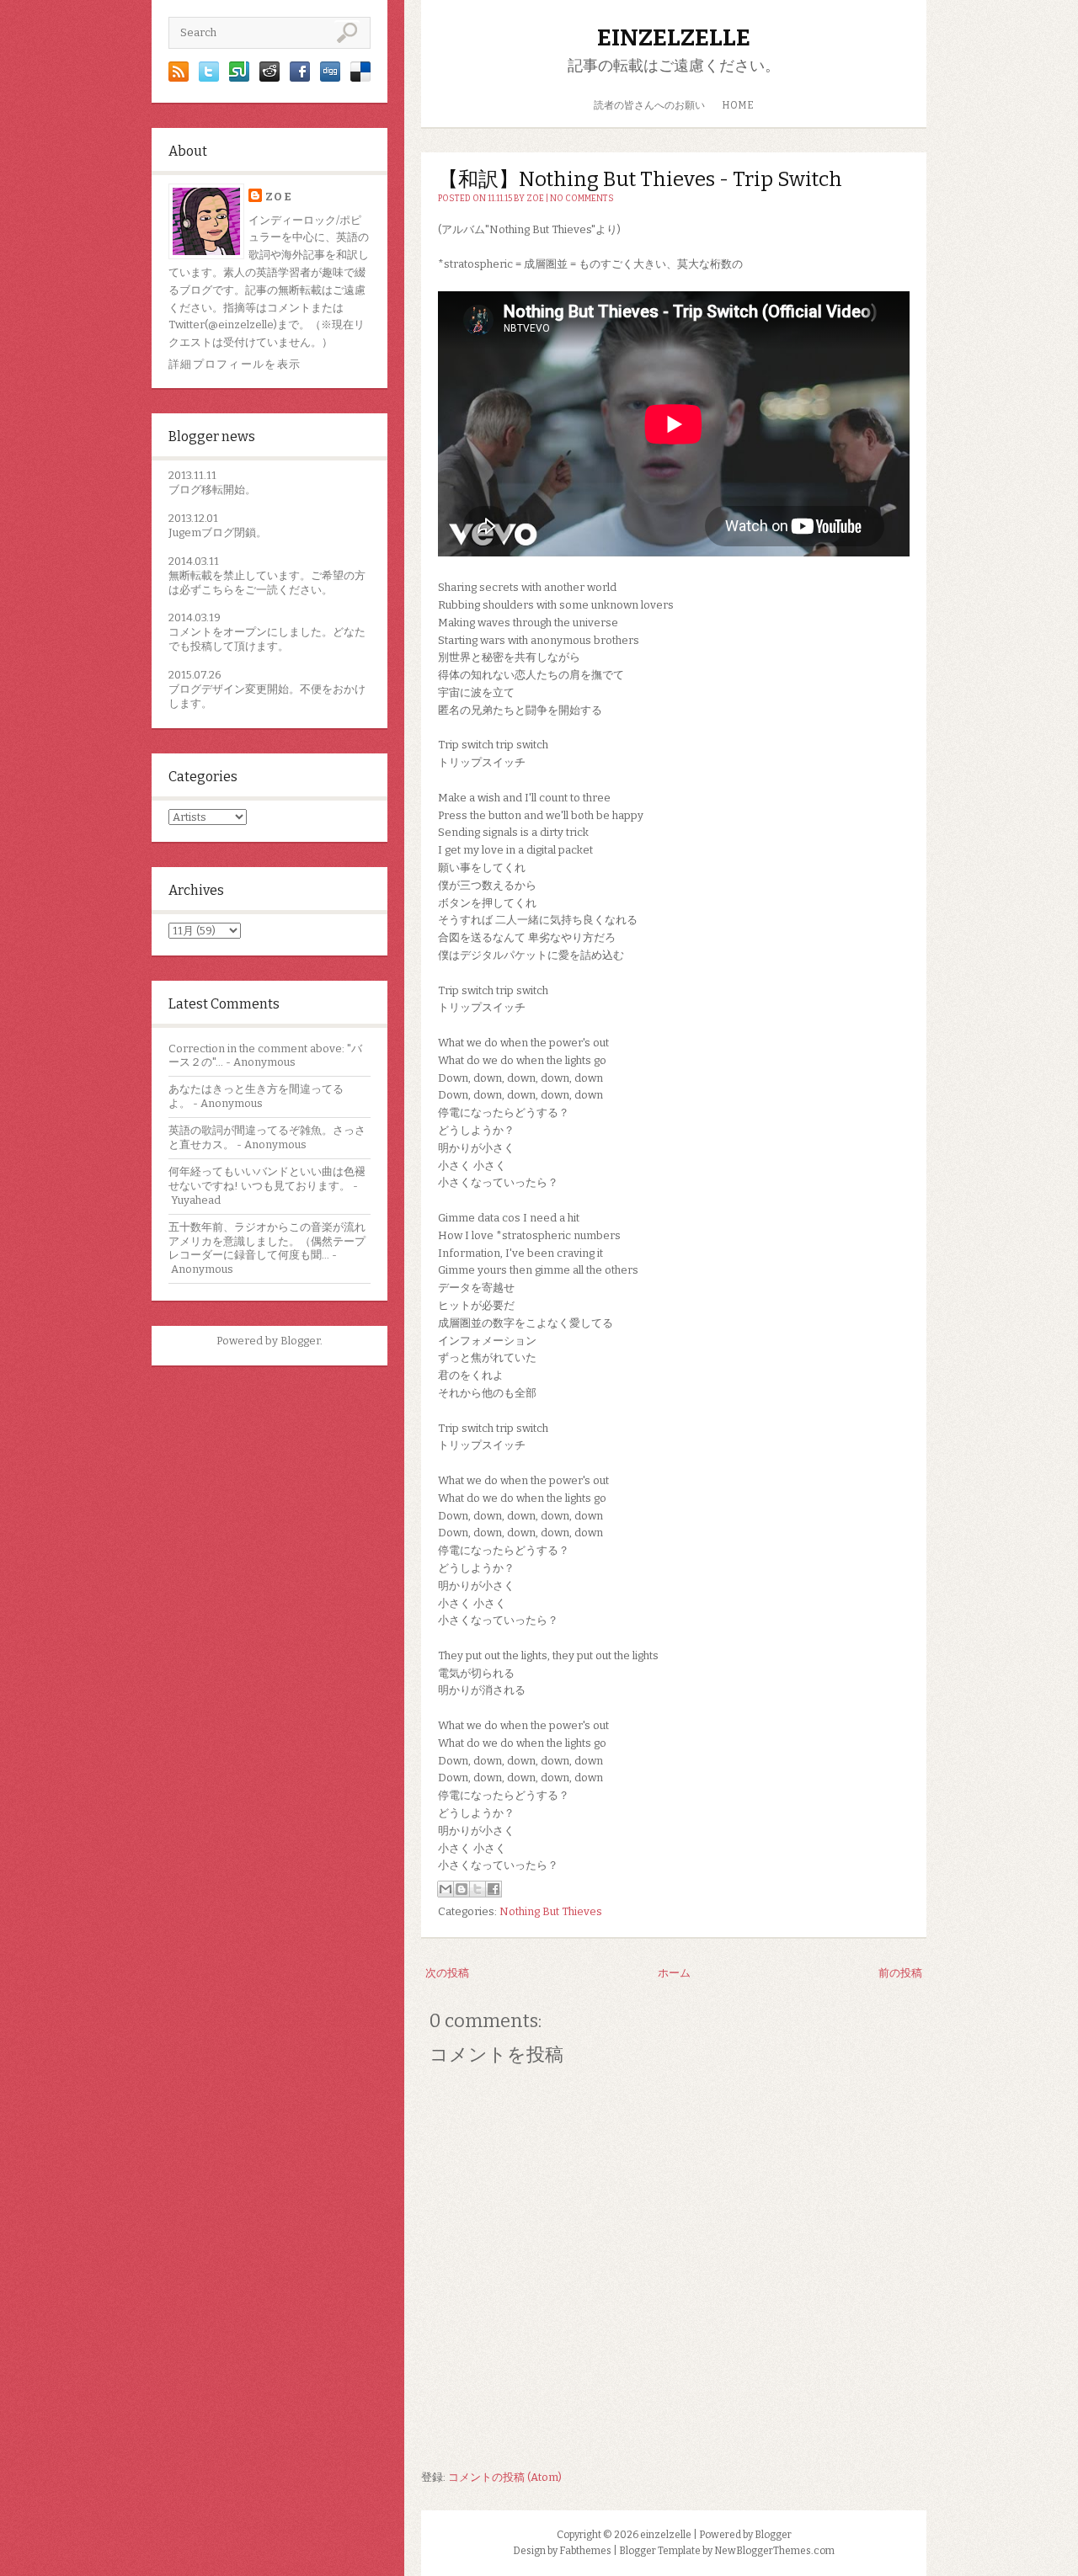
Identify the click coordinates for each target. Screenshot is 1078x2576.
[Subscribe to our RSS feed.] (179, 78)
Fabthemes (585, 2551)
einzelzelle (674, 37)
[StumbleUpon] (239, 78)
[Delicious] (360, 78)
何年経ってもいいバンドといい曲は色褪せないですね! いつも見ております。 (267, 1179)
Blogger (300, 1341)
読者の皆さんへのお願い (649, 105)
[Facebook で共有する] (494, 1889)
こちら (218, 590)
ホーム (674, 1973)
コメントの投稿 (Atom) (505, 2477)
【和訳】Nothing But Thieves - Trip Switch (640, 179)
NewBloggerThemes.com (774, 2551)
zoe (279, 197)
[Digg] (330, 78)
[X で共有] (478, 1889)
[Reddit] (269, 78)
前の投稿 (900, 1973)
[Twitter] (209, 78)
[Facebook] (300, 78)
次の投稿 (447, 1973)
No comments (582, 199)
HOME (738, 105)
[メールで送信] (446, 1889)
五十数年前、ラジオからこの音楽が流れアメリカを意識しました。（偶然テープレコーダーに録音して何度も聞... (267, 1241)
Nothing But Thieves (551, 1911)
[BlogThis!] (462, 1889)
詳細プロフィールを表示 (235, 364)
